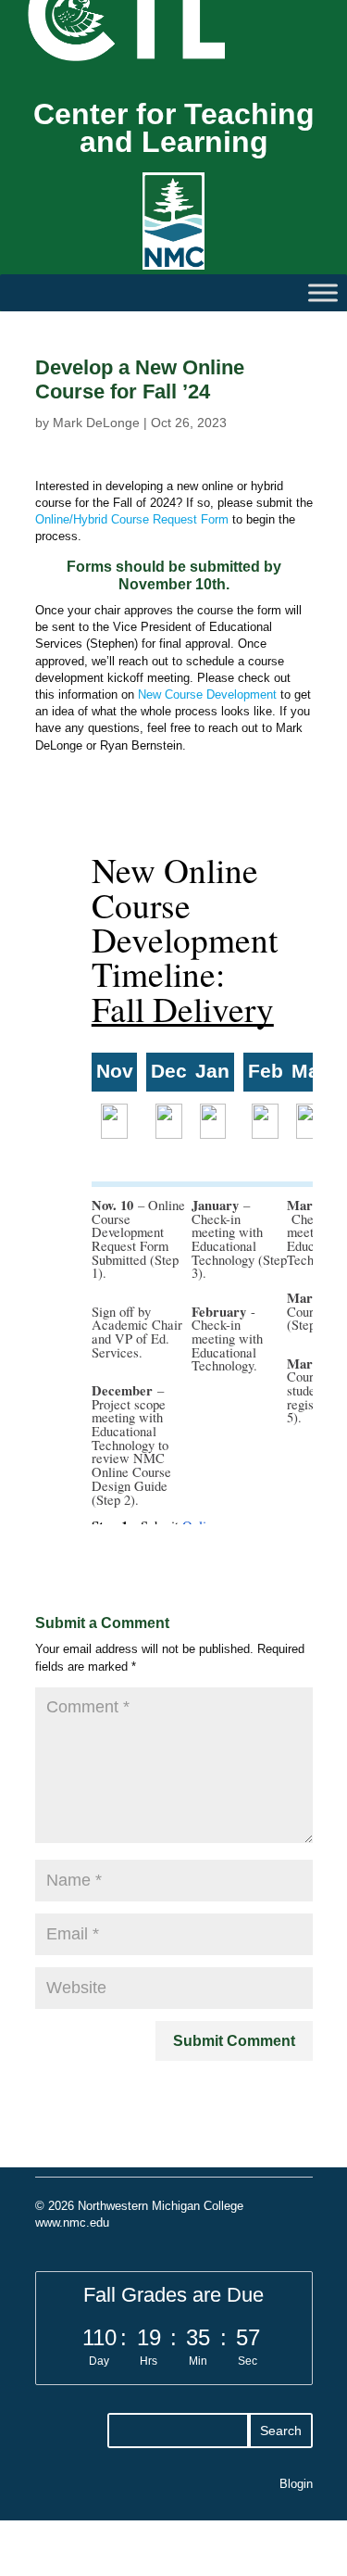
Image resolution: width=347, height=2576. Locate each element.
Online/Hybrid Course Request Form (134, 519)
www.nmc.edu (72, 2222)
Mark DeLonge (96, 423)
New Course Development (207, 695)
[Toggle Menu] (323, 292)
